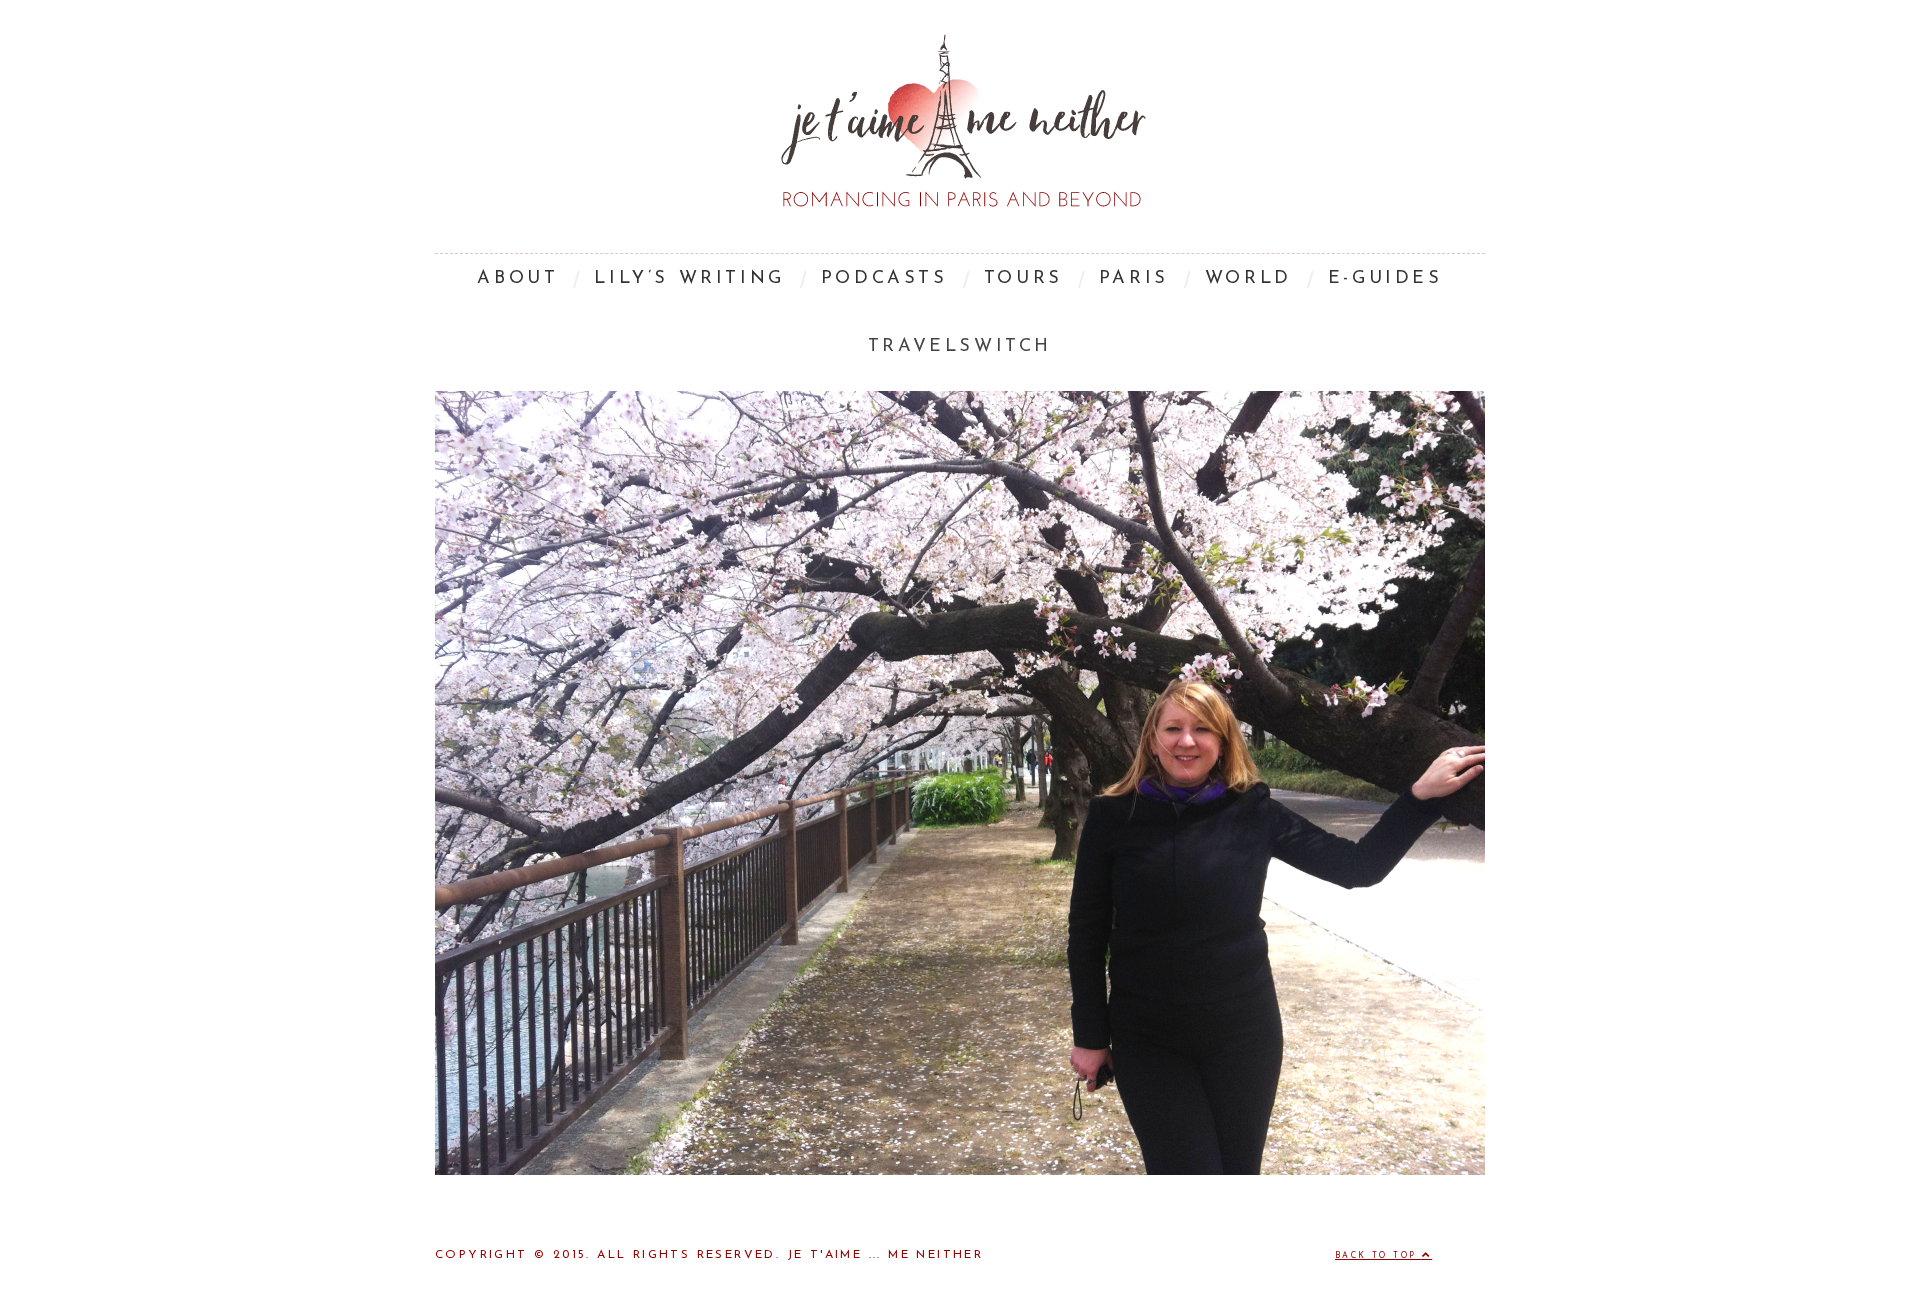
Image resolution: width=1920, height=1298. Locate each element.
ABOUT (517, 279)
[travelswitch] (960, 1171)
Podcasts (884, 279)
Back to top (1378, 1256)
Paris (1134, 279)
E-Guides (1385, 279)
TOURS (1023, 279)
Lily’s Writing (689, 279)
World (1248, 279)
